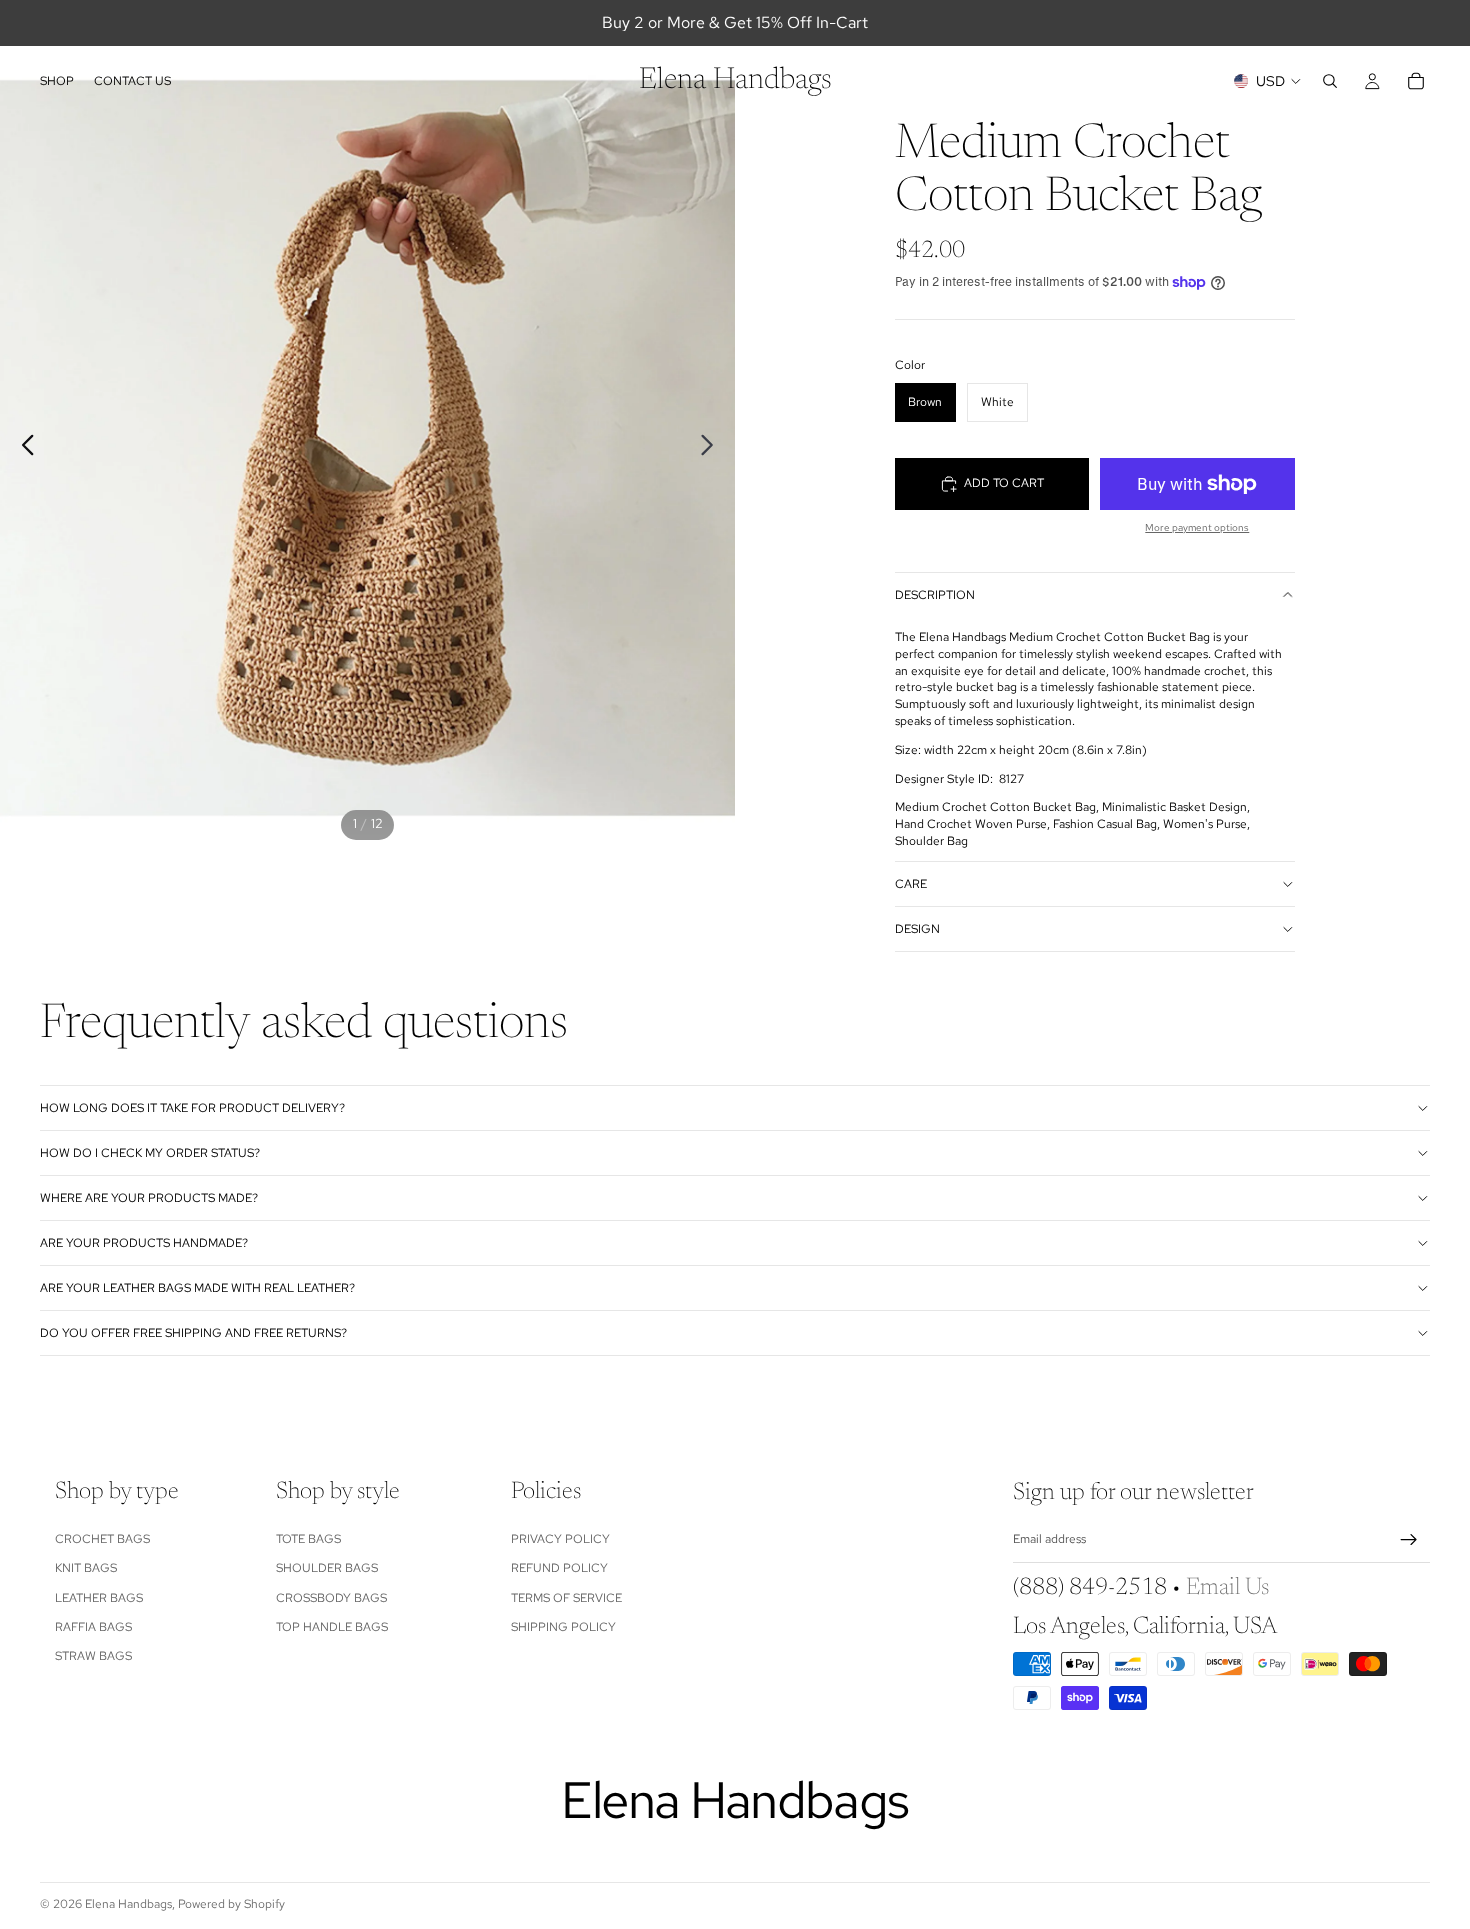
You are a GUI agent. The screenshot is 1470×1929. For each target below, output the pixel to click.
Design (917, 929)
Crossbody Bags (331, 1597)
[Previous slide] (22, 448)
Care (911, 884)
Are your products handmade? (144, 1243)
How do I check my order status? (150, 1153)
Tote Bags (308, 1539)
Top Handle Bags (332, 1627)
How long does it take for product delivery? (192, 1108)
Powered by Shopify (231, 1904)
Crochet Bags (102, 1539)
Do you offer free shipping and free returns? (193, 1333)
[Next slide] (712, 448)
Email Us (1227, 1588)
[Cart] (1416, 81)
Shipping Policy (563, 1627)
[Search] (1330, 81)
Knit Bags (86, 1568)
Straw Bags (93, 1656)
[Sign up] (1409, 1540)
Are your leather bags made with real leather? (197, 1288)
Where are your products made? (149, 1198)
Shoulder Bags (327, 1568)
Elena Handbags (128, 1904)
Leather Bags (99, 1597)
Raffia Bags (93, 1627)
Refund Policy (559, 1568)
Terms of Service (566, 1597)
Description (935, 595)
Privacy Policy (560, 1539)
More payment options (1197, 527)
